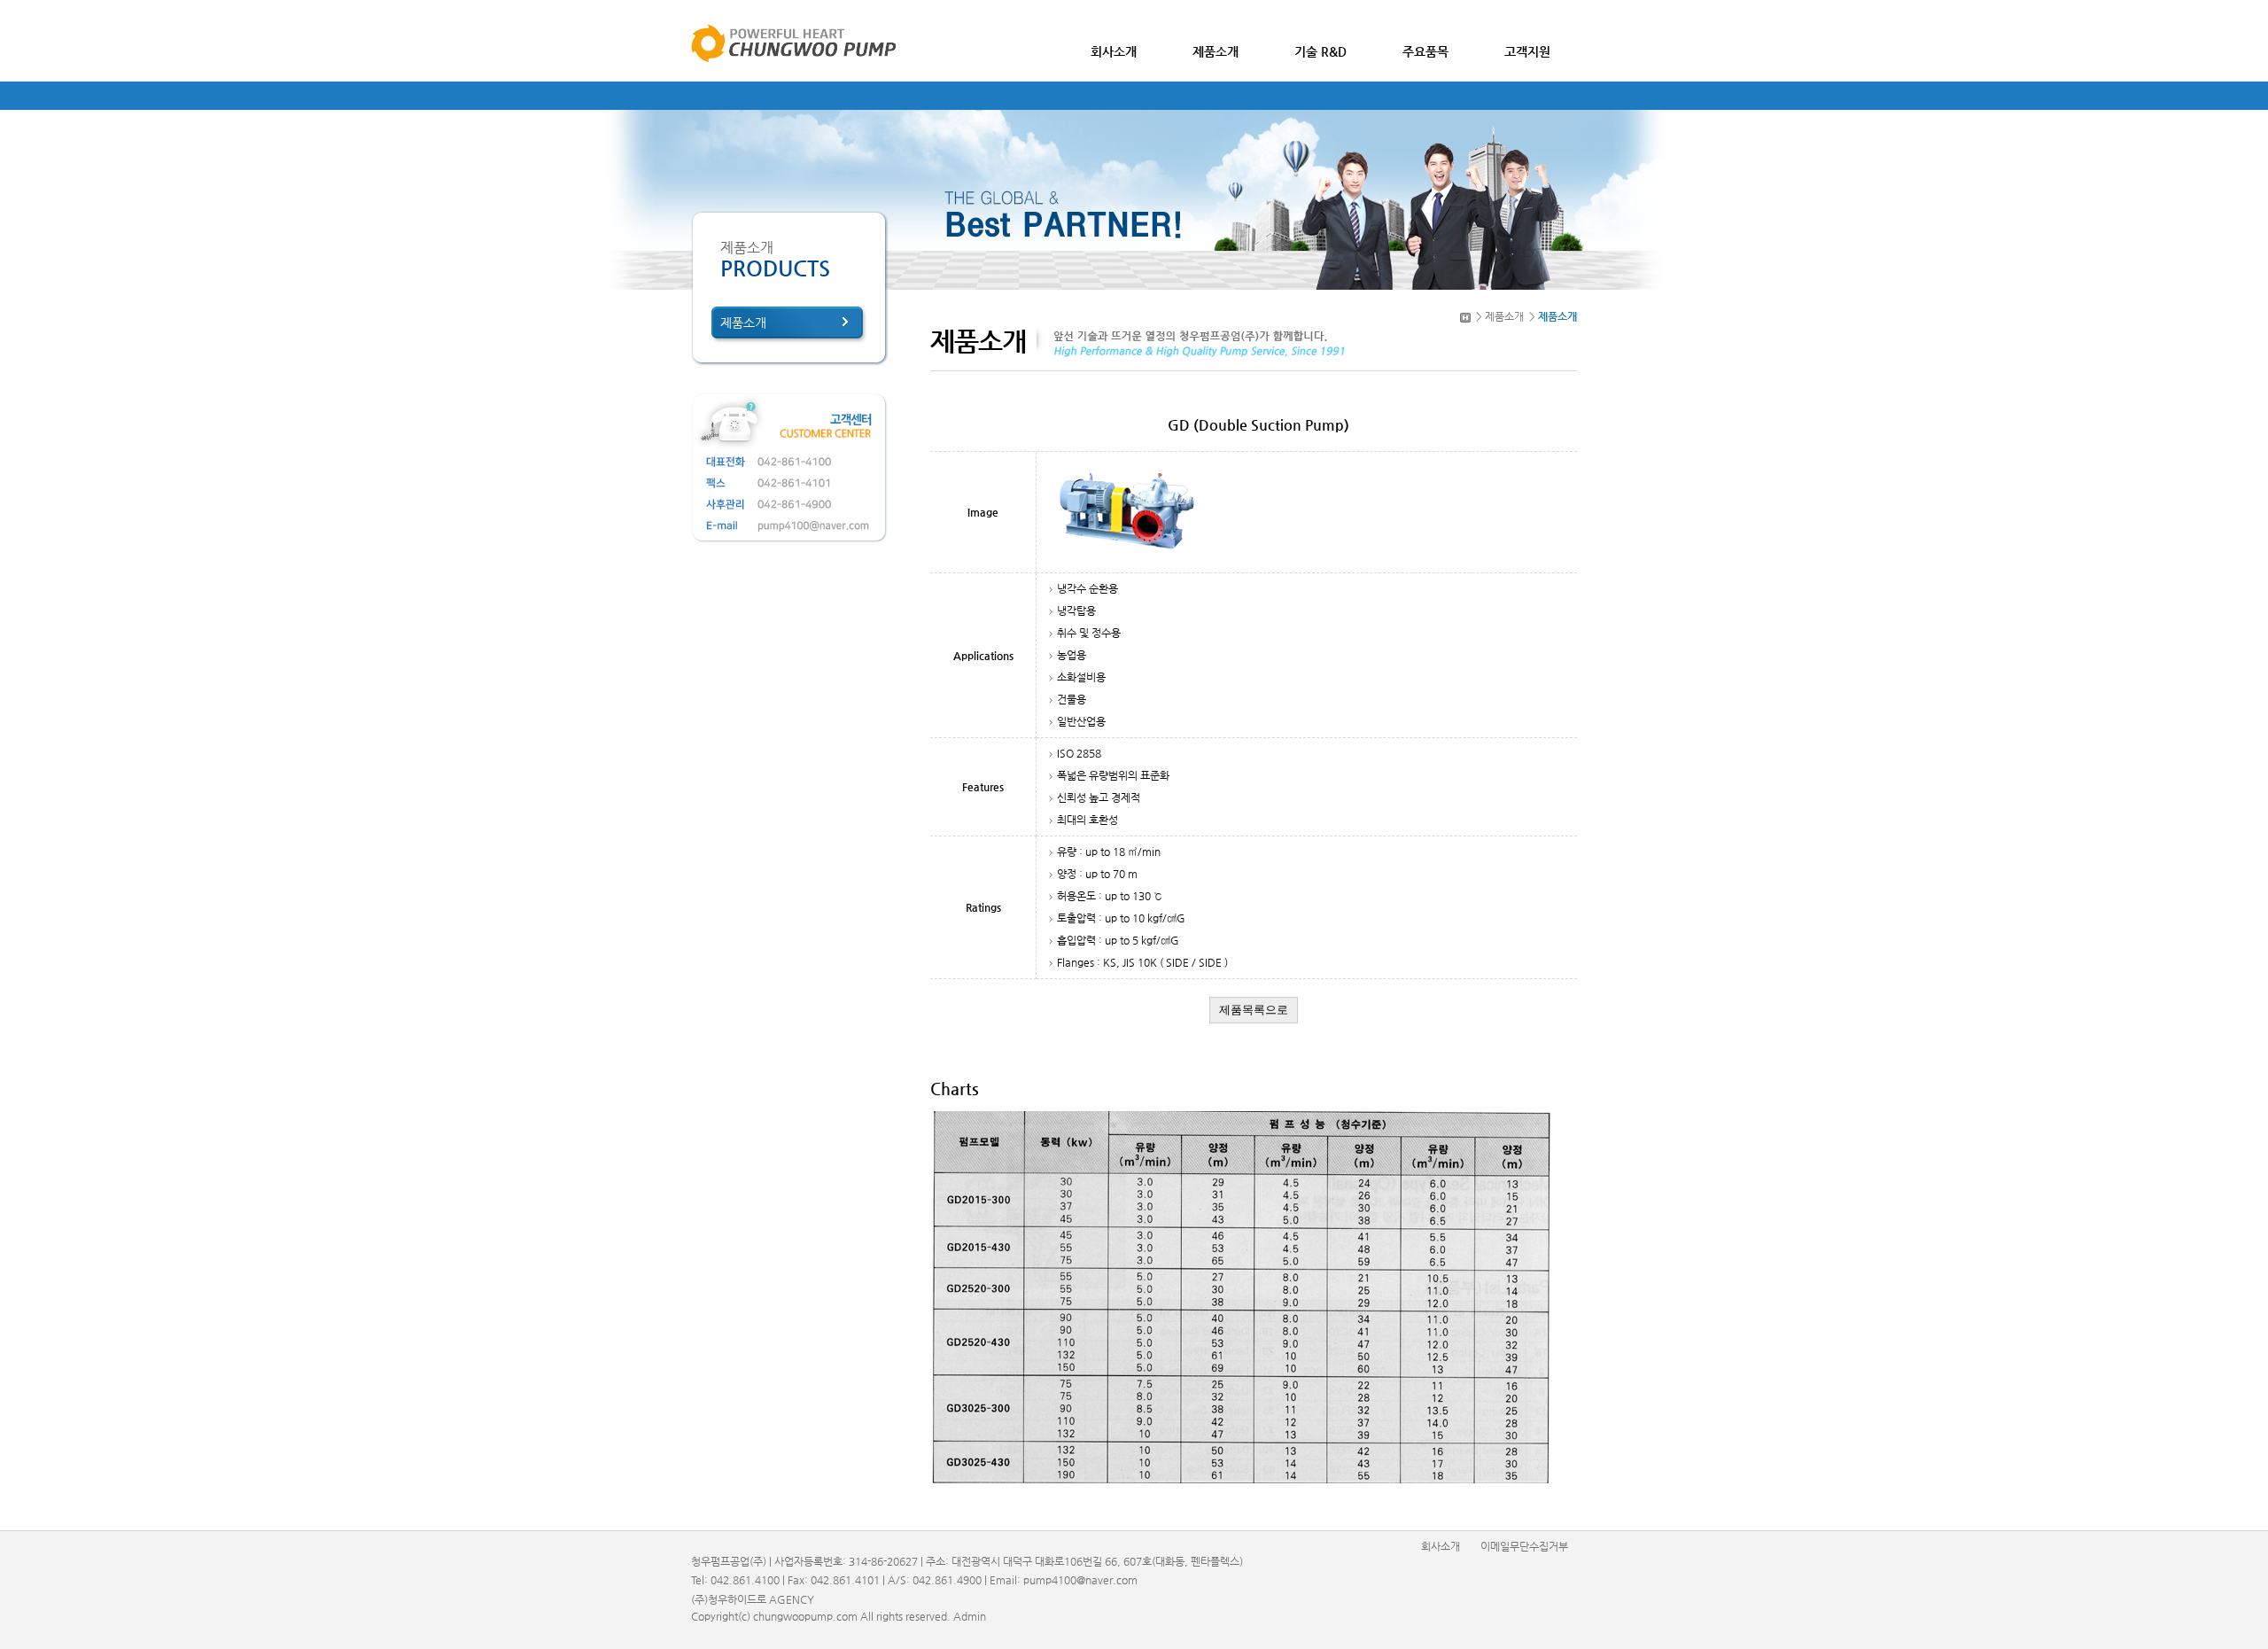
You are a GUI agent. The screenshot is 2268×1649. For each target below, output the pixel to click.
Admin (970, 1616)
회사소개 (1441, 1546)
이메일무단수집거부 (1524, 1546)
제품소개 (743, 323)
